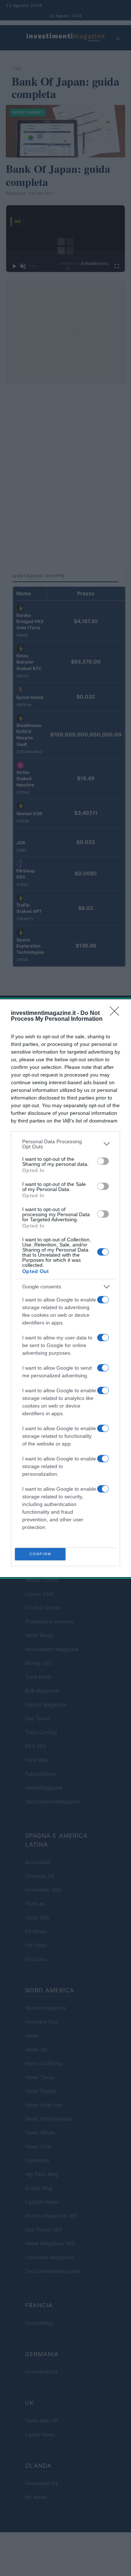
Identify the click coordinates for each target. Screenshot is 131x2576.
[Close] (117, 1013)
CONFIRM (40, 1554)
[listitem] (65, 1144)
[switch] (103, 1161)
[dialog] (65, 1288)
